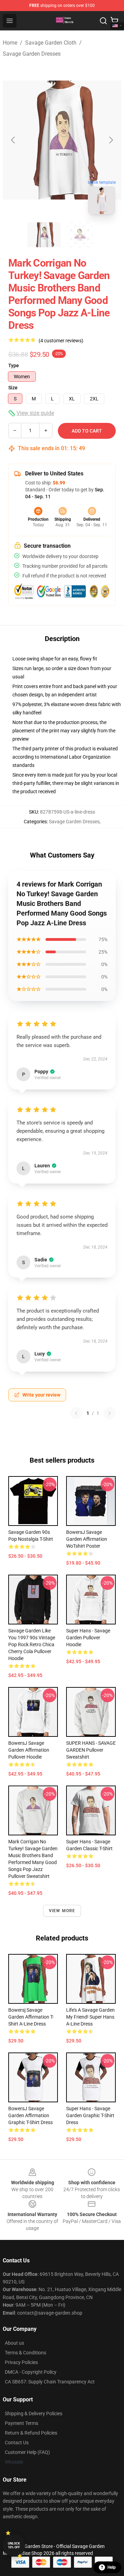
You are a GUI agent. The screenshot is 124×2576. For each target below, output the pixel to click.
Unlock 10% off (14, 2545)
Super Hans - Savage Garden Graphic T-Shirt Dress (90, 2115)
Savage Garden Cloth (51, 43)
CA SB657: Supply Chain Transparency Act (50, 2382)
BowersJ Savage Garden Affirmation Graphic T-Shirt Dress (30, 2115)
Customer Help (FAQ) (27, 2452)
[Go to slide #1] (44, 235)
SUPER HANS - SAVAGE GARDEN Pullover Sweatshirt (91, 1750)
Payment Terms (22, 2423)
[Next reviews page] (110, 1413)
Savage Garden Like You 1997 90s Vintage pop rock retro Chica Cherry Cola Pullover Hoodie (32, 1644)
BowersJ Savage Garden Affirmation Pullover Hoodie (29, 1750)
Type (14, 365)
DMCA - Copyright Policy (31, 2372)
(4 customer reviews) (61, 341)
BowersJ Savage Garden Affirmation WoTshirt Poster (87, 1539)
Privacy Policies (21, 2362)
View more (62, 1911)
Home (10, 43)
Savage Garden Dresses (32, 54)
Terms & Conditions (25, 2353)
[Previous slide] (13, 140)
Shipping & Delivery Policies (34, 2413)
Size (13, 388)
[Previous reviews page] (76, 1413)
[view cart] (114, 21)
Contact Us (17, 2443)
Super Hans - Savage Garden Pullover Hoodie (88, 1638)
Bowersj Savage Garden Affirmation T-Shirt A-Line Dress (31, 2017)
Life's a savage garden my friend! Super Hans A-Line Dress (90, 2017)
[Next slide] (111, 140)
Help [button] (112, 2567)
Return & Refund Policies (31, 2433)
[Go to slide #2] (80, 235)
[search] (103, 21)
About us (14, 2343)
